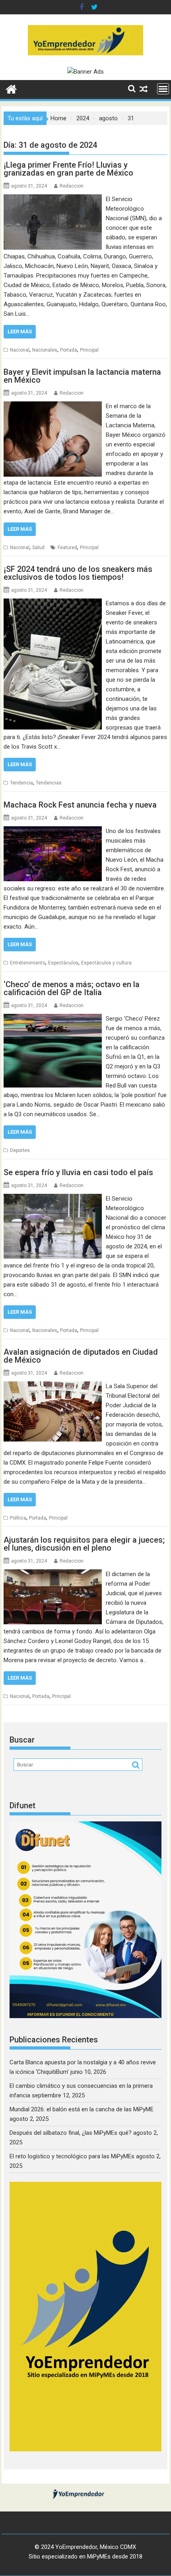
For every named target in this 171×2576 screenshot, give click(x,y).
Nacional (20, 350)
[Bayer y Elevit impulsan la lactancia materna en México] (53, 406)
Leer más (20, 332)
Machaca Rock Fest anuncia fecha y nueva (80, 805)
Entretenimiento (28, 963)
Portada (69, 350)
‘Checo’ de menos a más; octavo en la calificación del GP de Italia (72, 988)
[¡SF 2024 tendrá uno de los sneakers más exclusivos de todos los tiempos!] (53, 603)
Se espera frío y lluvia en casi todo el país (78, 1172)
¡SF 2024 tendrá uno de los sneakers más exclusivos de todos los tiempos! (78, 573)
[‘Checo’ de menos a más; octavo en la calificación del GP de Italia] (53, 1019)
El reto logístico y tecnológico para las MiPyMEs (72, 2156)
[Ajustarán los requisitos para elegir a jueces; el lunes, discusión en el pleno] (53, 1574)
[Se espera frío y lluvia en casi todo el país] (53, 1199)
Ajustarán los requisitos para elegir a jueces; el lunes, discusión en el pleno (84, 1544)
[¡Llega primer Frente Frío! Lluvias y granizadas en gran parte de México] (53, 199)
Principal (89, 350)
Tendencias (49, 783)
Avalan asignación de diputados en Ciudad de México (81, 1356)
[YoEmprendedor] (11, 88)
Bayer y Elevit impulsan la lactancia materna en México (82, 376)
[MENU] (163, 89)
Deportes (20, 1150)
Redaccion (72, 186)
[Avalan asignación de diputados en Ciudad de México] (53, 1386)
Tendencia (21, 783)
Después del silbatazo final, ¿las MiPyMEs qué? (71, 2133)
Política (18, 1518)
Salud (38, 548)
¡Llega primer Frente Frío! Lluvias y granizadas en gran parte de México (68, 169)
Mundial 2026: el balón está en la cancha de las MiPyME (82, 2109)
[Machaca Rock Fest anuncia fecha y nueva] (53, 831)
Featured (67, 548)
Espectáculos (63, 963)
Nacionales (45, 350)
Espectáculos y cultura (106, 963)
